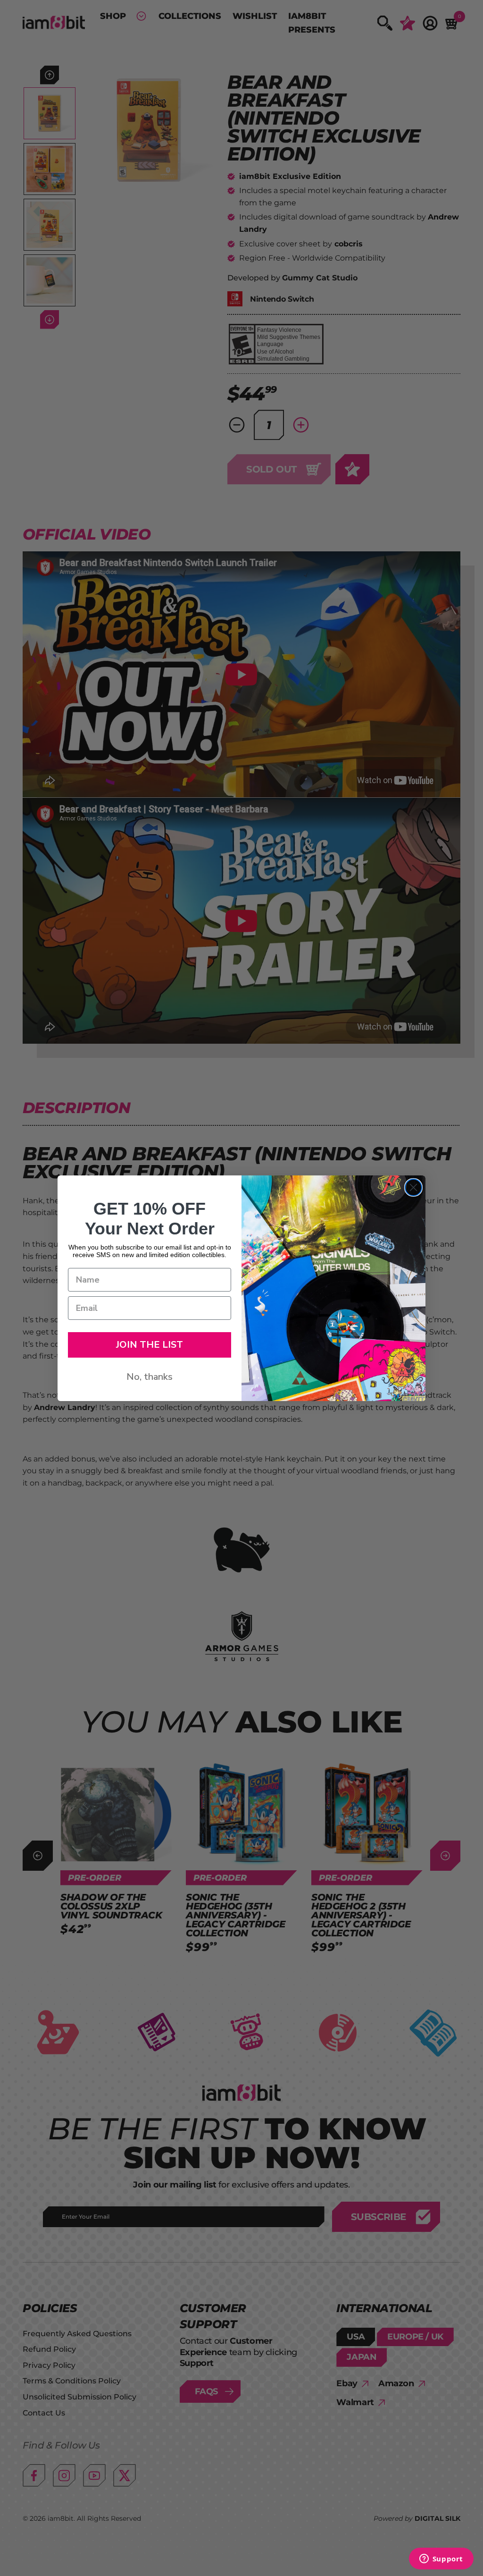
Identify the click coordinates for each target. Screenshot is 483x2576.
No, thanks (150, 1377)
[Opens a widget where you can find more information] (441, 2559)
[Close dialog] (413, 1187)
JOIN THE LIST (150, 1345)
